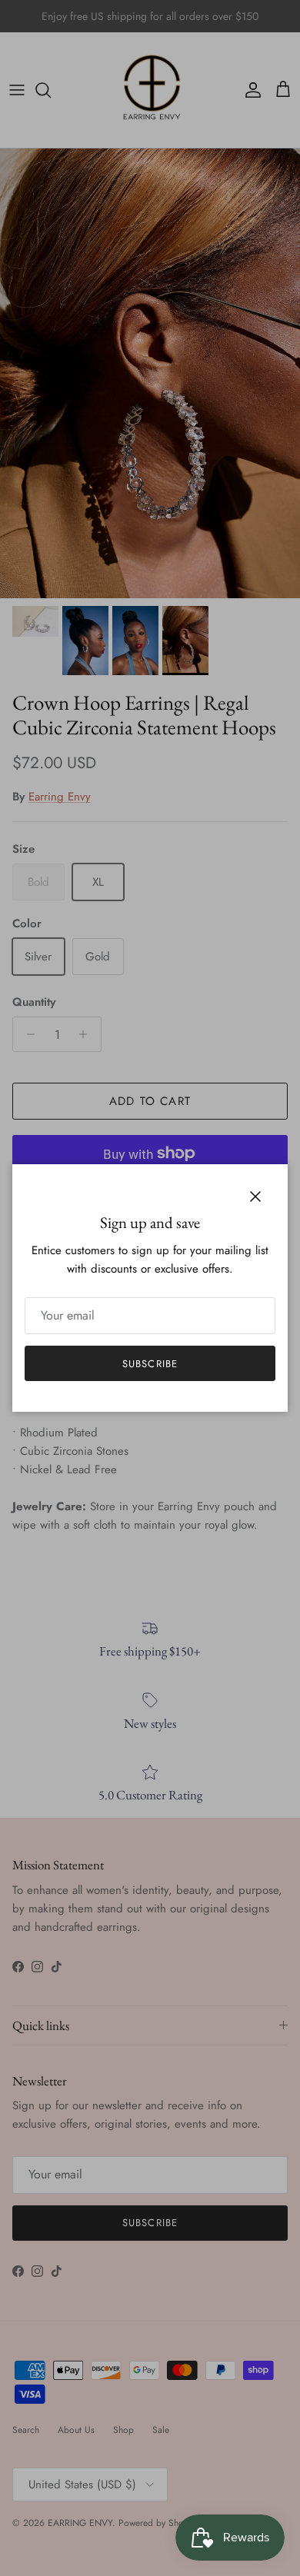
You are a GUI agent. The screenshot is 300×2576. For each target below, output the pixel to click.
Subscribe (150, 1364)
